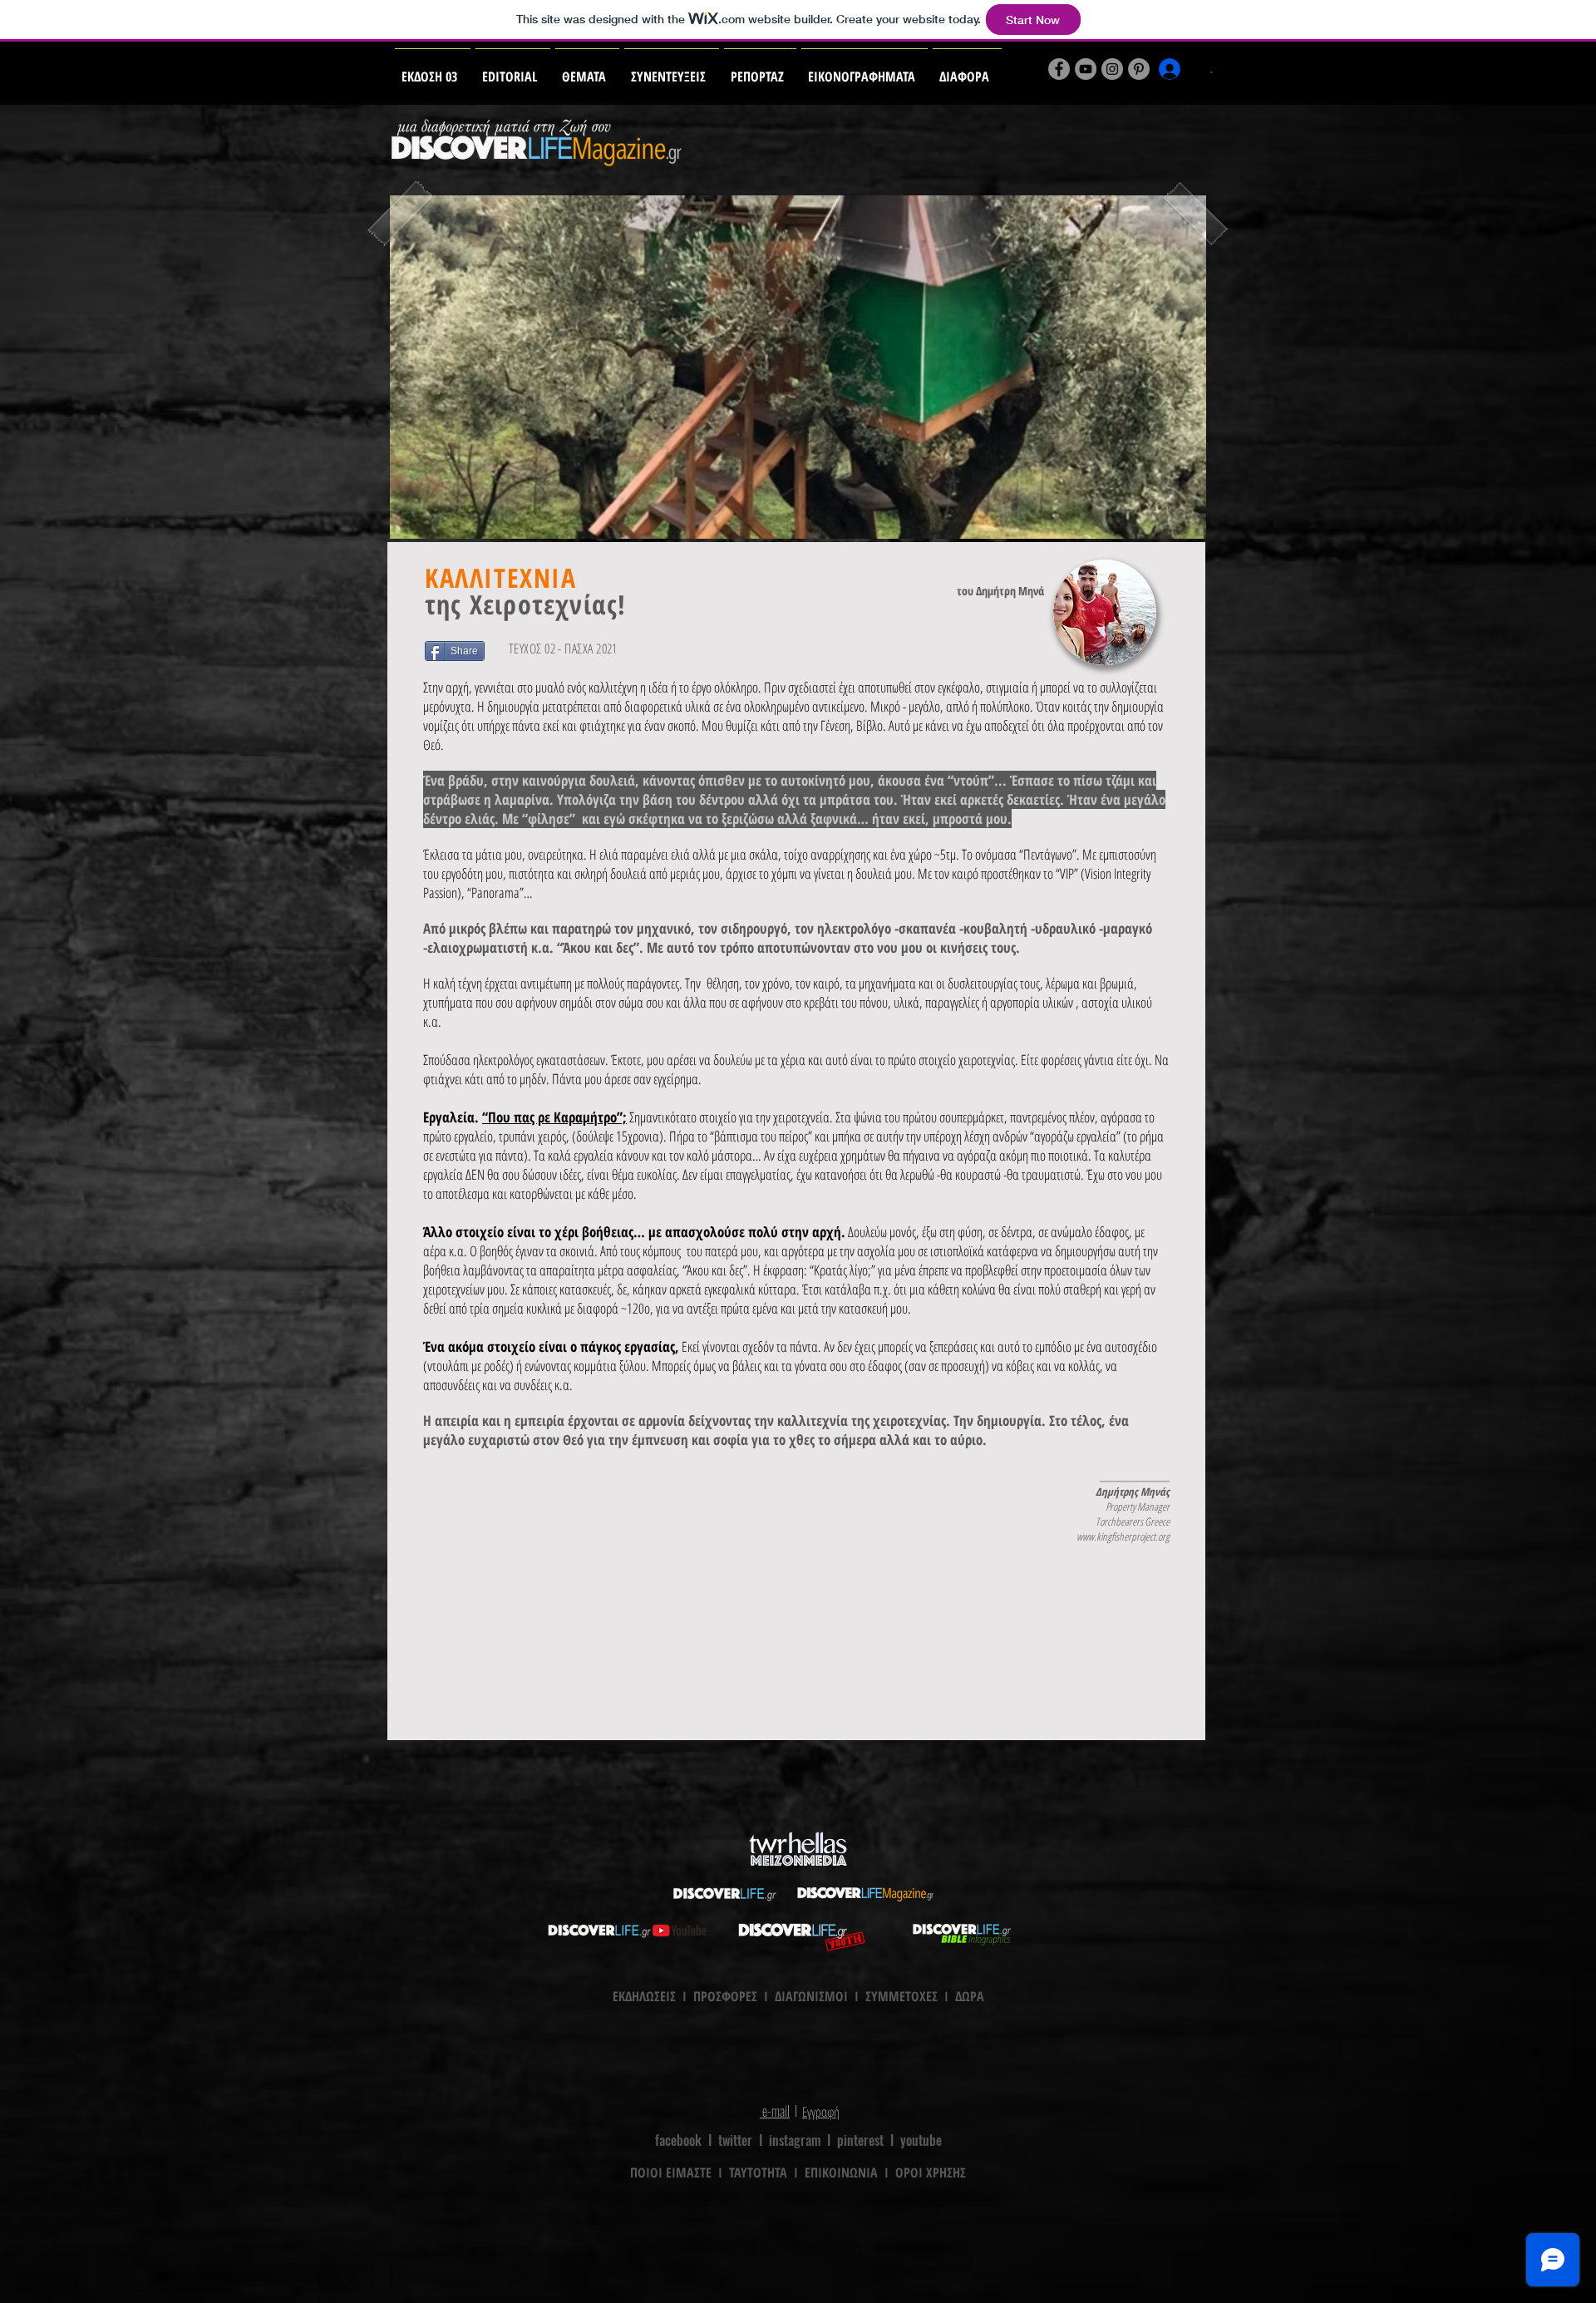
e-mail (775, 2111)
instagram (795, 2140)
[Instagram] (1112, 69)
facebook (678, 2140)
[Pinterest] (1139, 69)
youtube (921, 2140)
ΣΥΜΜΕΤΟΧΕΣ (901, 1996)
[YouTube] (1086, 69)
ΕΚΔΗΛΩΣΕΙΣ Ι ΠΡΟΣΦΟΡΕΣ (685, 1996)
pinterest (860, 2140)
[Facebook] (1059, 69)
